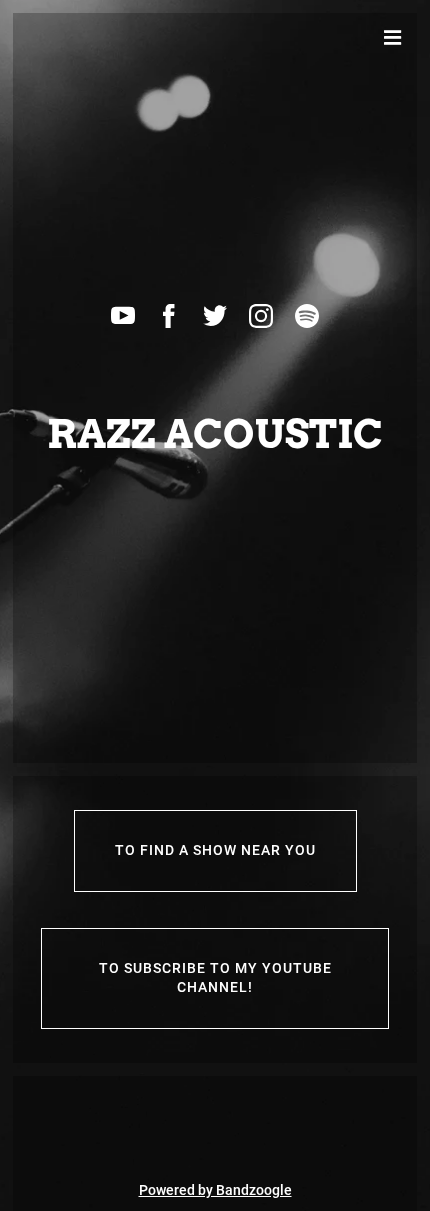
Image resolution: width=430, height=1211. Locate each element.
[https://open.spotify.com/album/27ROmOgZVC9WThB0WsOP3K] (307, 316)
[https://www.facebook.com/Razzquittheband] (169, 316)
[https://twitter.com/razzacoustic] (215, 316)
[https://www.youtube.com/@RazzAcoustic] (123, 316)
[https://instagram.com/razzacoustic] (261, 316)
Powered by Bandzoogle (215, 1190)
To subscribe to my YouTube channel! (215, 978)
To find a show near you (215, 850)
